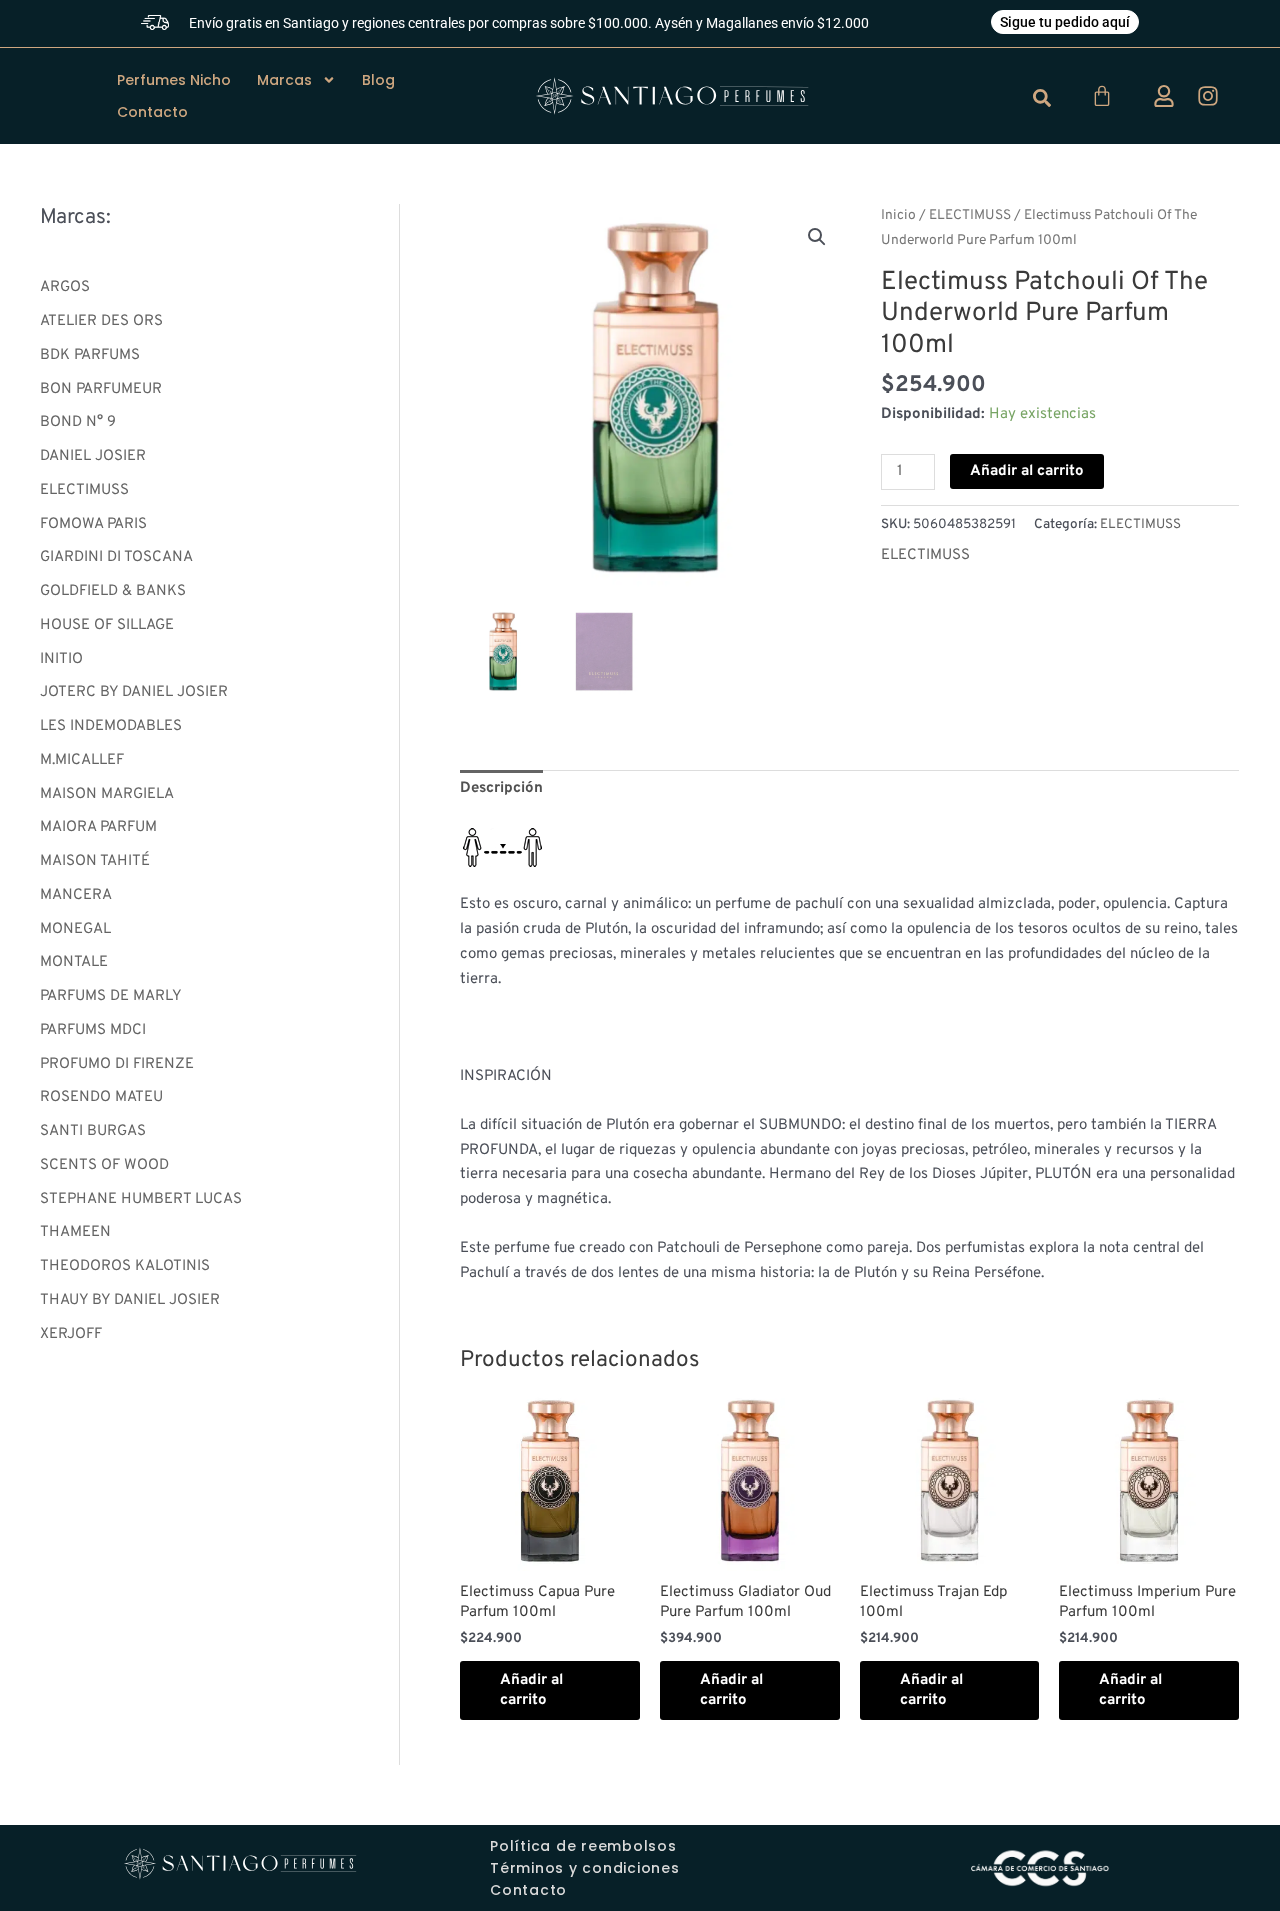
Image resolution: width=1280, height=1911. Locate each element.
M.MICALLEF (82, 760)
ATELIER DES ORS (101, 321)
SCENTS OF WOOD (104, 1165)
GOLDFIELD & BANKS (113, 591)
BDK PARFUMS (90, 355)
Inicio (898, 215)
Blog (378, 80)
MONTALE (74, 962)
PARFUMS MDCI (93, 1030)
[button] (817, 237)
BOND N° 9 (78, 422)
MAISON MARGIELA (107, 794)
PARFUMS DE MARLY (111, 996)
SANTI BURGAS (93, 1131)
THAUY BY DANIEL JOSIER (130, 1300)
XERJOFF (71, 1334)
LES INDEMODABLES (111, 726)
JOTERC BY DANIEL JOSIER (134, 692)
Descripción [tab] (501, 788)
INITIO (61, 659)
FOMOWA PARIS (93, 524)
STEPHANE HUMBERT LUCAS (141, 1199)
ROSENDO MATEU (101, 1097)
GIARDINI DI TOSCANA (116, 557)
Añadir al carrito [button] (531, 1690)
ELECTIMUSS (84, 490)
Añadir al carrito (1027, 471)
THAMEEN (75, 1232)
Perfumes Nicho (174, 80)
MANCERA (76, 895)
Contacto (152, 112)
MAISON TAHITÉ (95, 861)
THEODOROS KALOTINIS (125, 1266)
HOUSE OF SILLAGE (107, 625)
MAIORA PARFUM (98, 827)
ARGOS (65, 287)
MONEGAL (75, 929)
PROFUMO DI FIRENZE (117, 1064)
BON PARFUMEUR (101, 389)
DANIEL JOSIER (93, 456)
